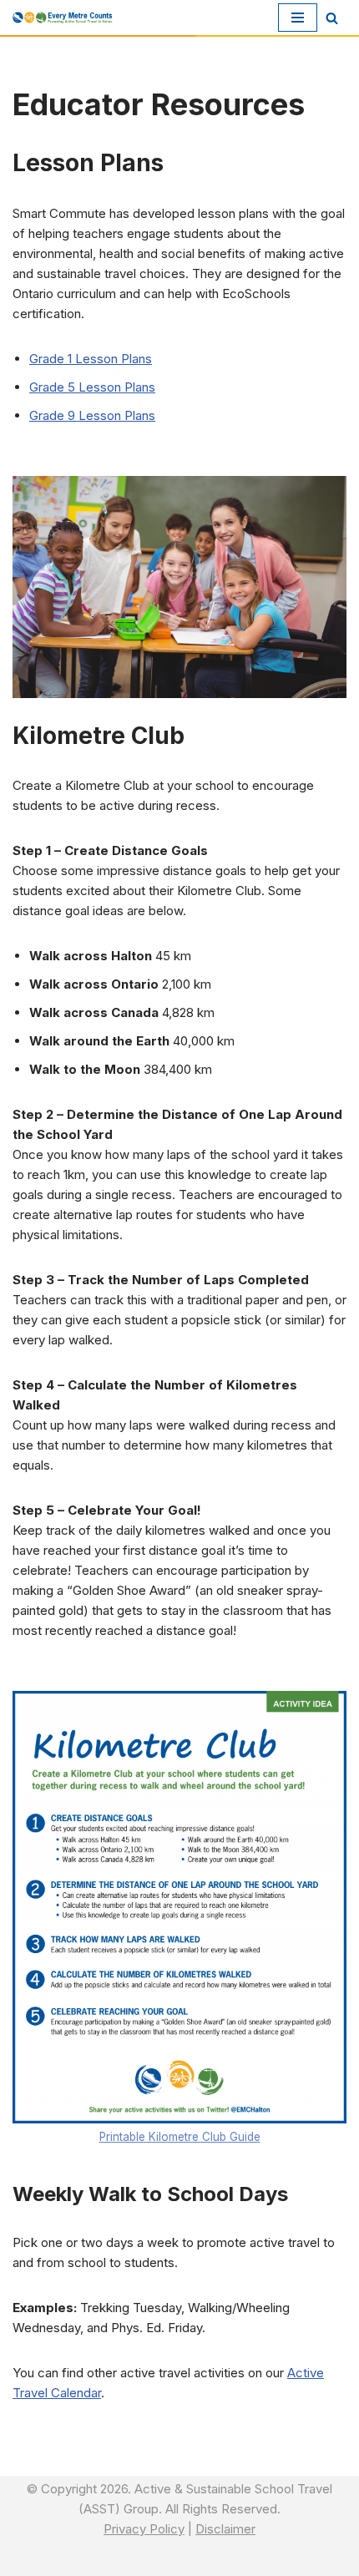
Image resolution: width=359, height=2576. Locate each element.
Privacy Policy (144, 2529)
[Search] (332, 18)
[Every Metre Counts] (63, 17)
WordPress (238, 2559)
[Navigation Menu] (298, 18)
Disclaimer (225, 2529)
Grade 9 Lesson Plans (92, 415)
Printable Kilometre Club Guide (180, 2137)
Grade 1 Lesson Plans (91, 359)
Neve (106, 2559)
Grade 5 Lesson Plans (92, 387)
